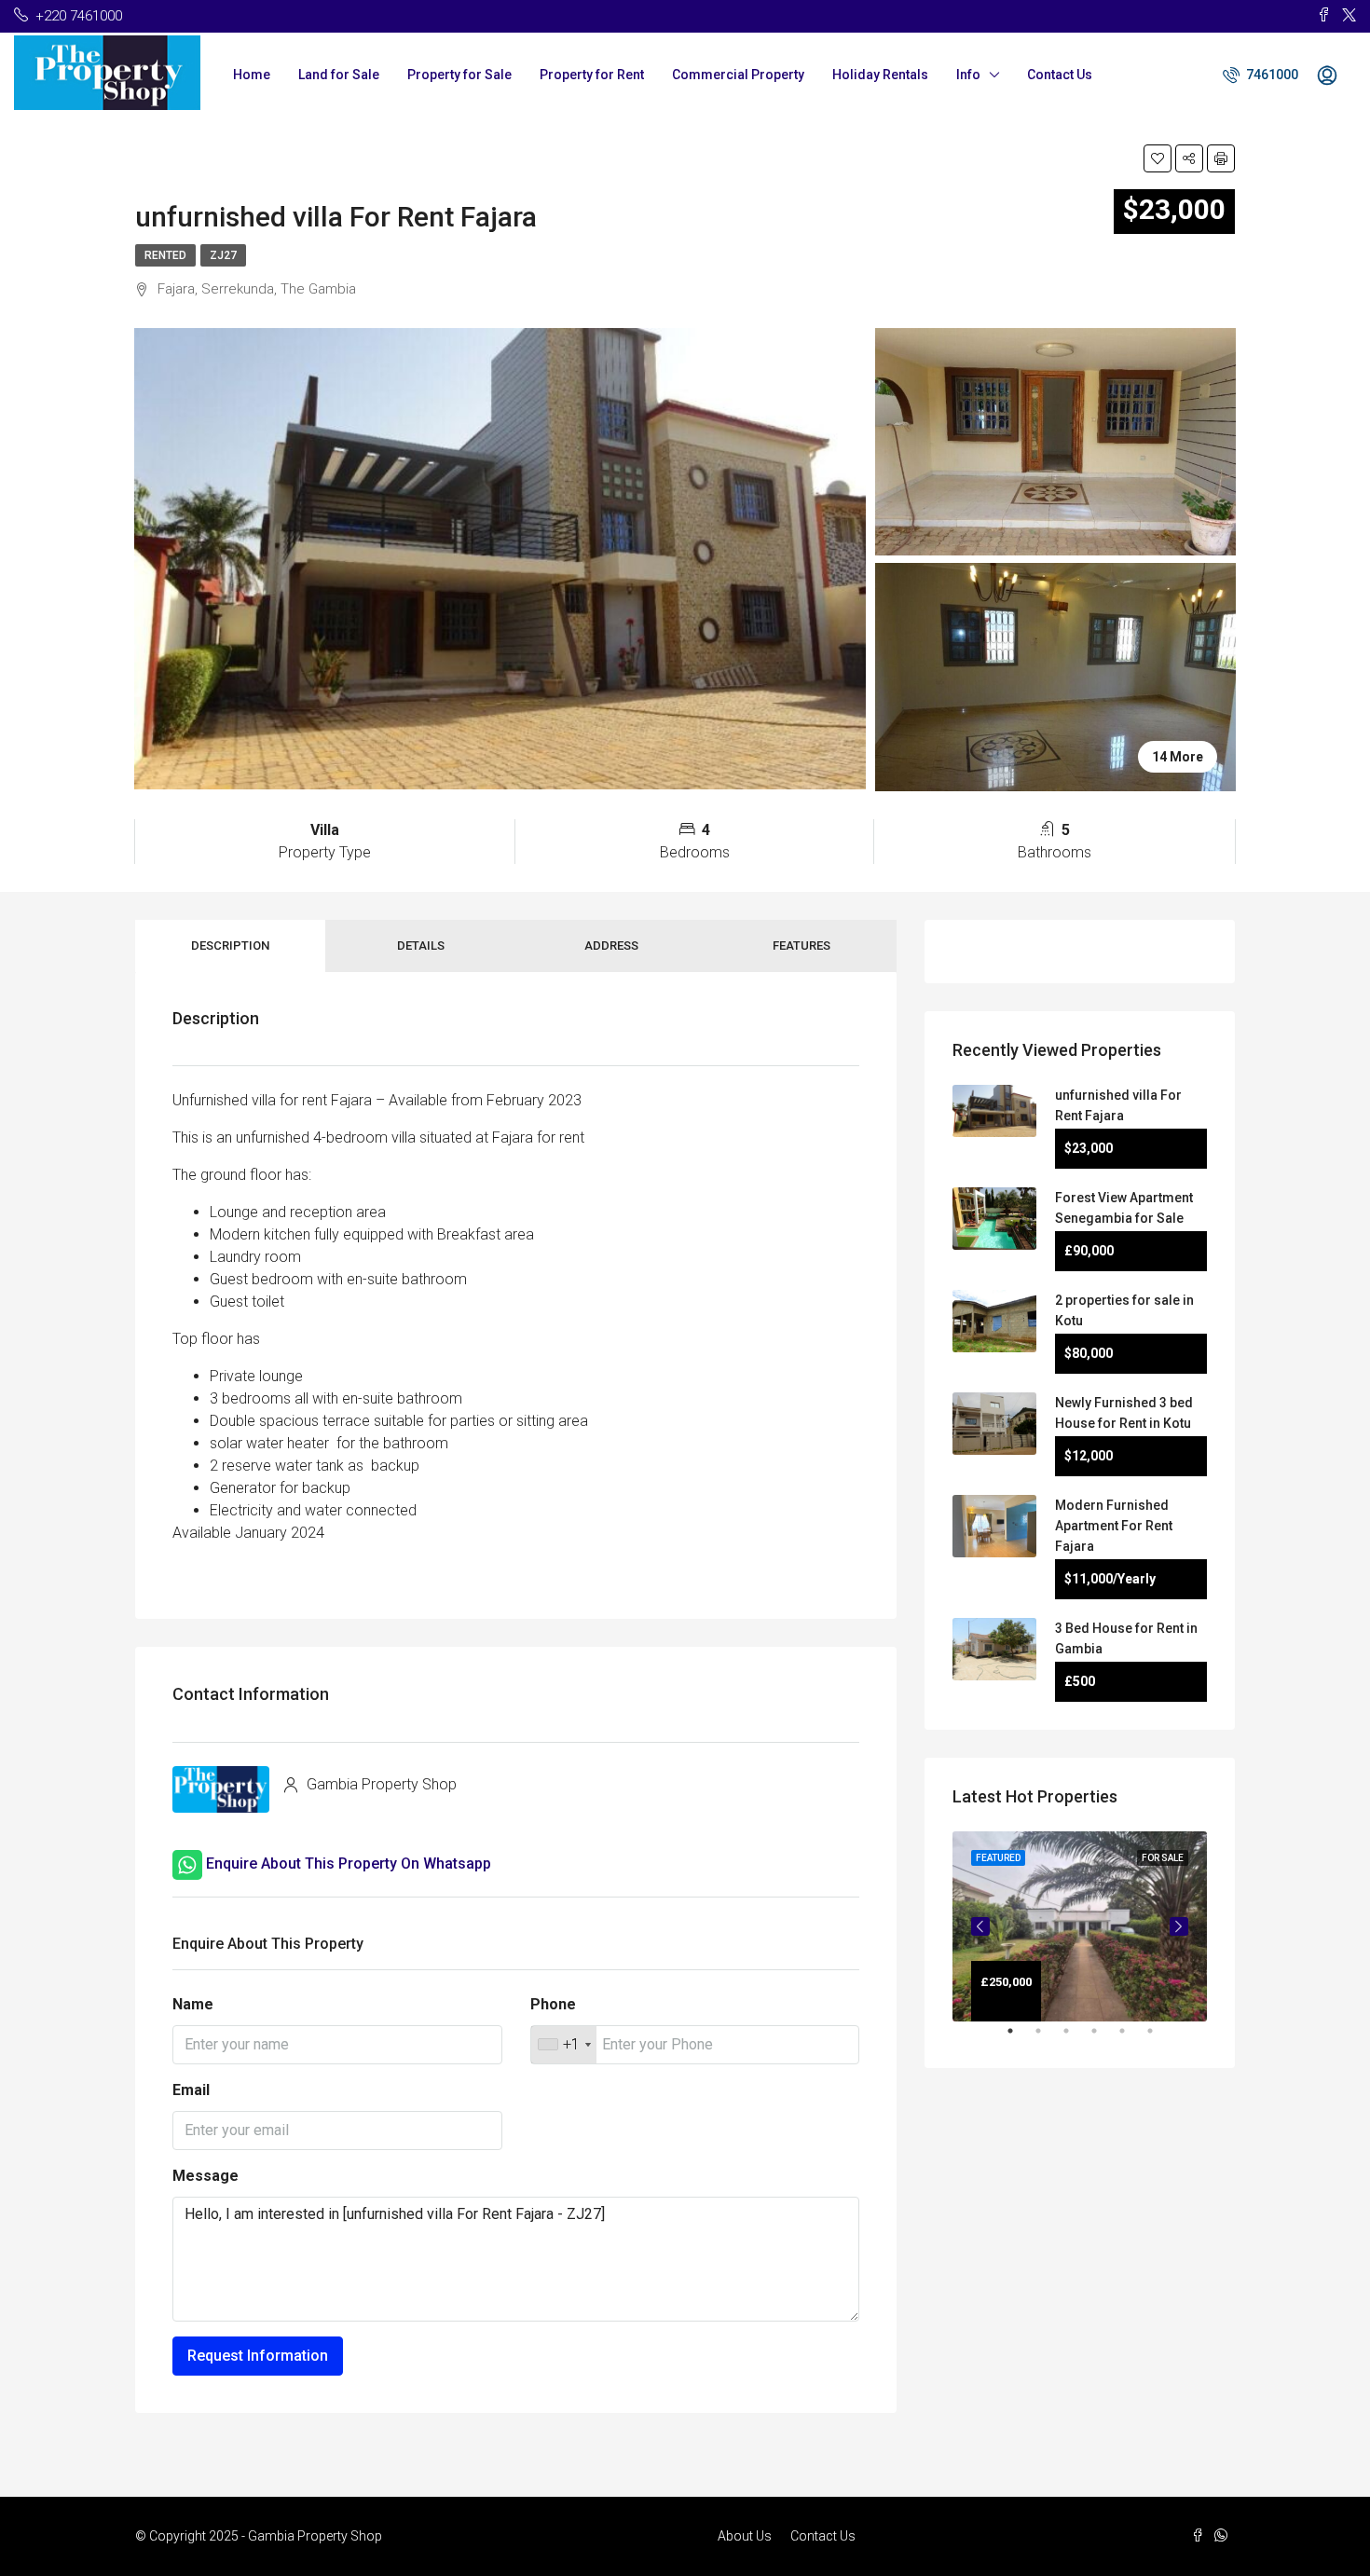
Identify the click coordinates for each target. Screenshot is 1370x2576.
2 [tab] (1048, 2038)
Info (968, 75)
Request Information (258, 2356)
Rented (165, 255)
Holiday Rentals (880, 75)
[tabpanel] (1080, 1927)
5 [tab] (1131, 2038)
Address (611, 945)
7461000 (1271, 75)
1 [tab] (1020, 2038)
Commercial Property (738, 75)
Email (191, 2090)
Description (230, 945)
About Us (745, 2536)
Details (421, 945)
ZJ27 (223, 255)
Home (252, 75)
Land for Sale (339, 75)
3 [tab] (1075, 2038)
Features (801, 945)
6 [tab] (1159, 2038)
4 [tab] (1103, 2038)
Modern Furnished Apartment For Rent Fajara (1114, 1526)
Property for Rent (592, 75)
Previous (980, 1926)
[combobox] (564, 2045)
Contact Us (1060, 75)
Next (1179, 1926)
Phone (553, 2004)
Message (205, 2176)
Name (193, 2004)
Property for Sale (459, 75)
